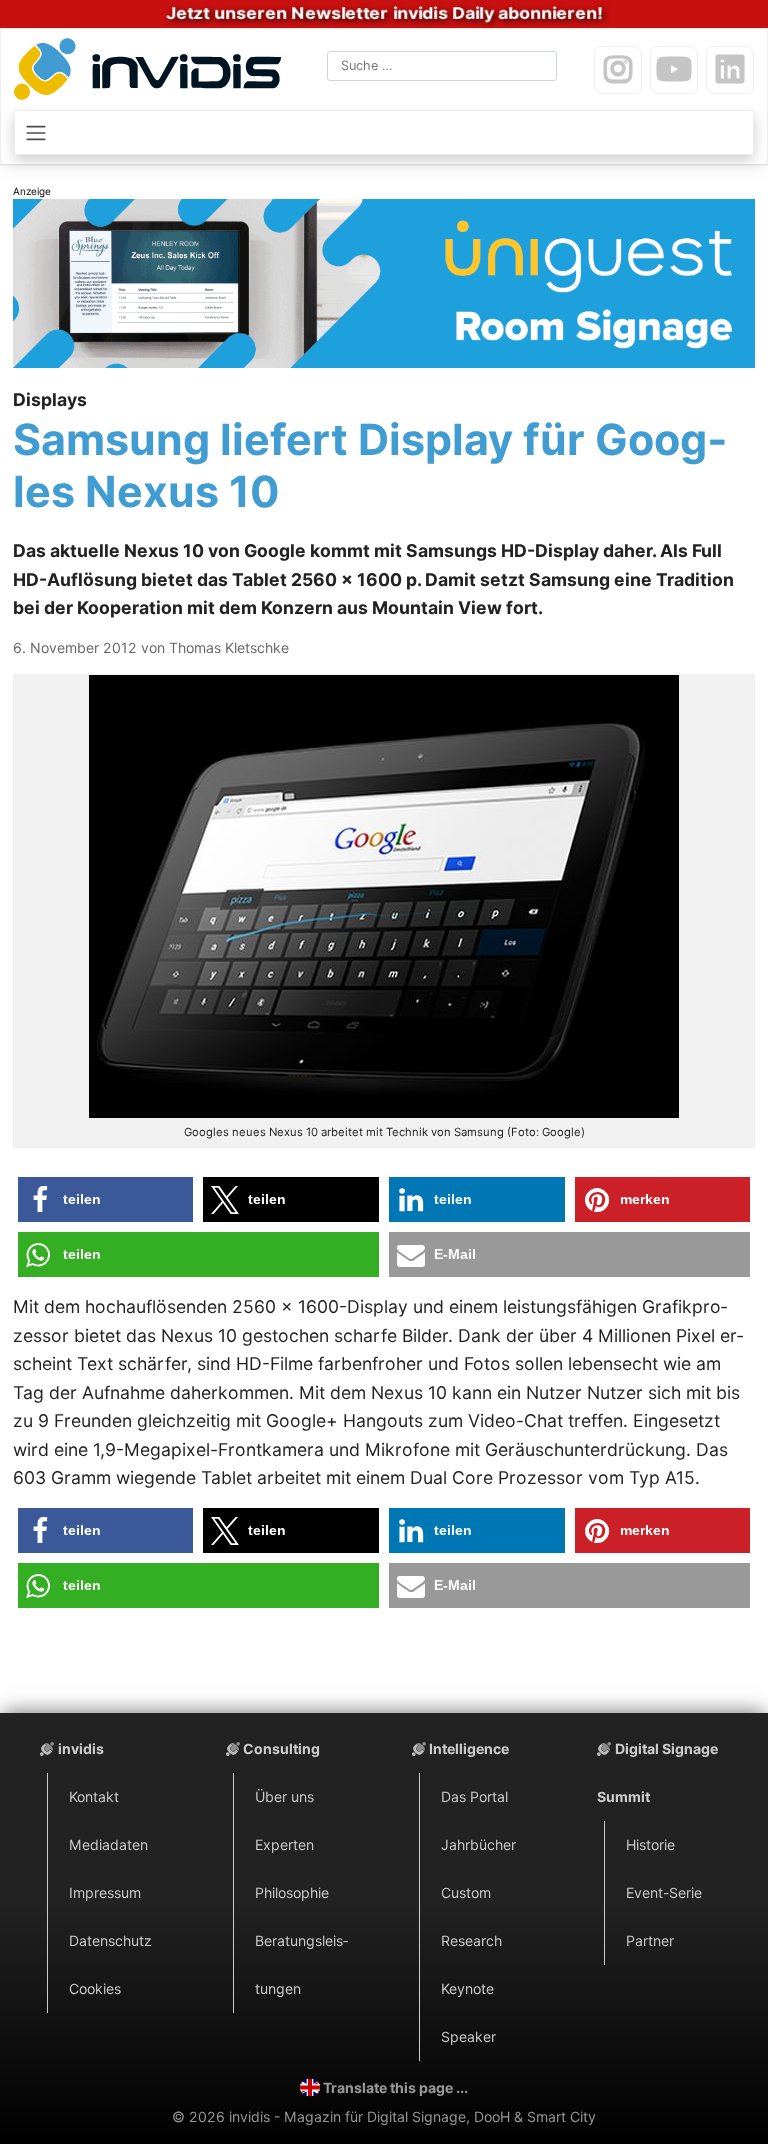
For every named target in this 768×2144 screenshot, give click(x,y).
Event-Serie (664, 1892)
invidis (81, 1748)
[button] (106, 1199)
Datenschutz (110, 1940)
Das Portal (474, 1796)
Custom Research (471, 1916)
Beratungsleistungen (301, 1964)
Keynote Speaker (468, 2012)
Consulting (281, 1748)
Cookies (95, 1988)
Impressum (105, 1892)
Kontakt (94, 1796)
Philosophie (292, 1892)
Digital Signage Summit (657, 1772)
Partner (650, 1940)
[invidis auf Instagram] (618, 70)
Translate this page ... (395, 2087)
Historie (650, 1844)
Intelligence (469, 1748)
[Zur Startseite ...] (152, 72)
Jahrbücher (478, 1844)
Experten (284, 1844)
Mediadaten (108, 1844)
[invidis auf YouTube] (674, 70)
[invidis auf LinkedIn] (730, 70)
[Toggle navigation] (384, 132)
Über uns (284, 1796)
